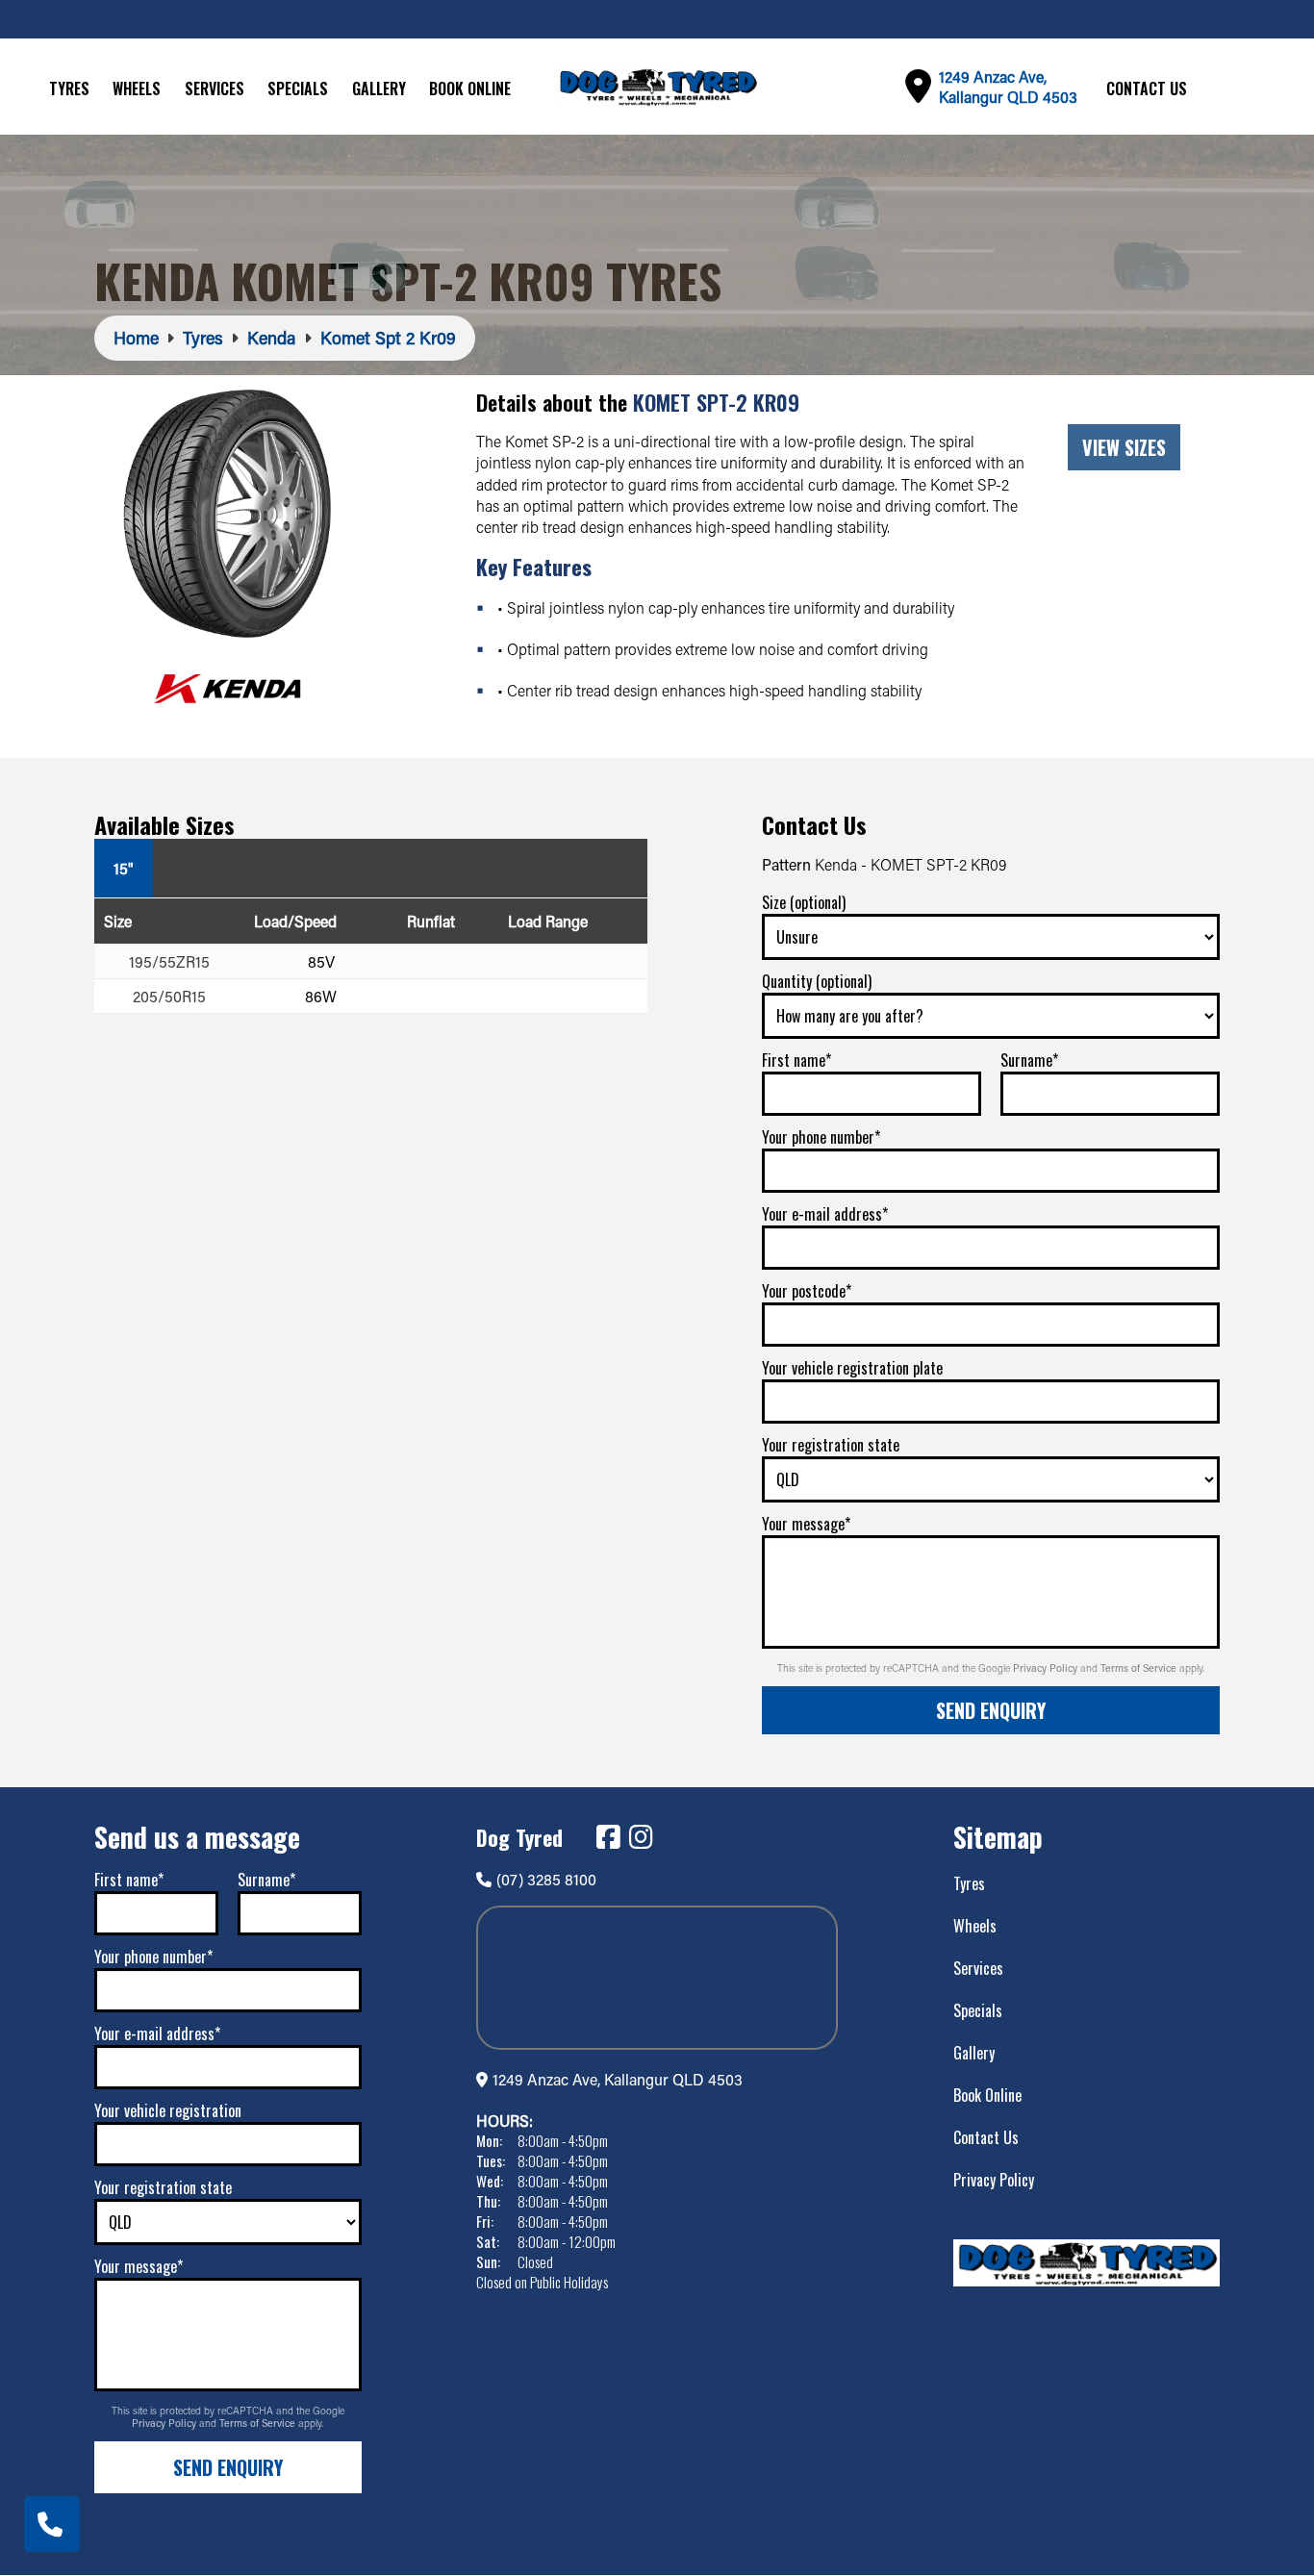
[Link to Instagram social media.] (641, 1837)
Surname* (1029, 1060)
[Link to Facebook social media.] (608, 1837)
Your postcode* (807, 1291)
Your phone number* (821, 1137)
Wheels (137, 88)
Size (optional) (804, 902)
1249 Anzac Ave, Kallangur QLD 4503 (618, 2079)
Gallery (379, 88)
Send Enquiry (991, 1710)
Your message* (806, 1524)
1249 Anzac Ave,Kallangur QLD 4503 (1008, 87)
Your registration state (831, 1445)
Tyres (69, 88)
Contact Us (1147, 88)
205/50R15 (169, 996)
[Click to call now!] (52, 2524)
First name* (796, 1060)
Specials (298, 88)
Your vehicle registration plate (852, 1368)
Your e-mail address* (825, 1214)
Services (215, 88)
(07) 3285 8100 (546, 1879)
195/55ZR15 (169, 961)
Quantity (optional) (817, 981)
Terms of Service (1140, 1668)
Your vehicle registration (168, 2110)
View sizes (1124, 447)
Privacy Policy (1047, 1668)
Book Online (470, 88)
